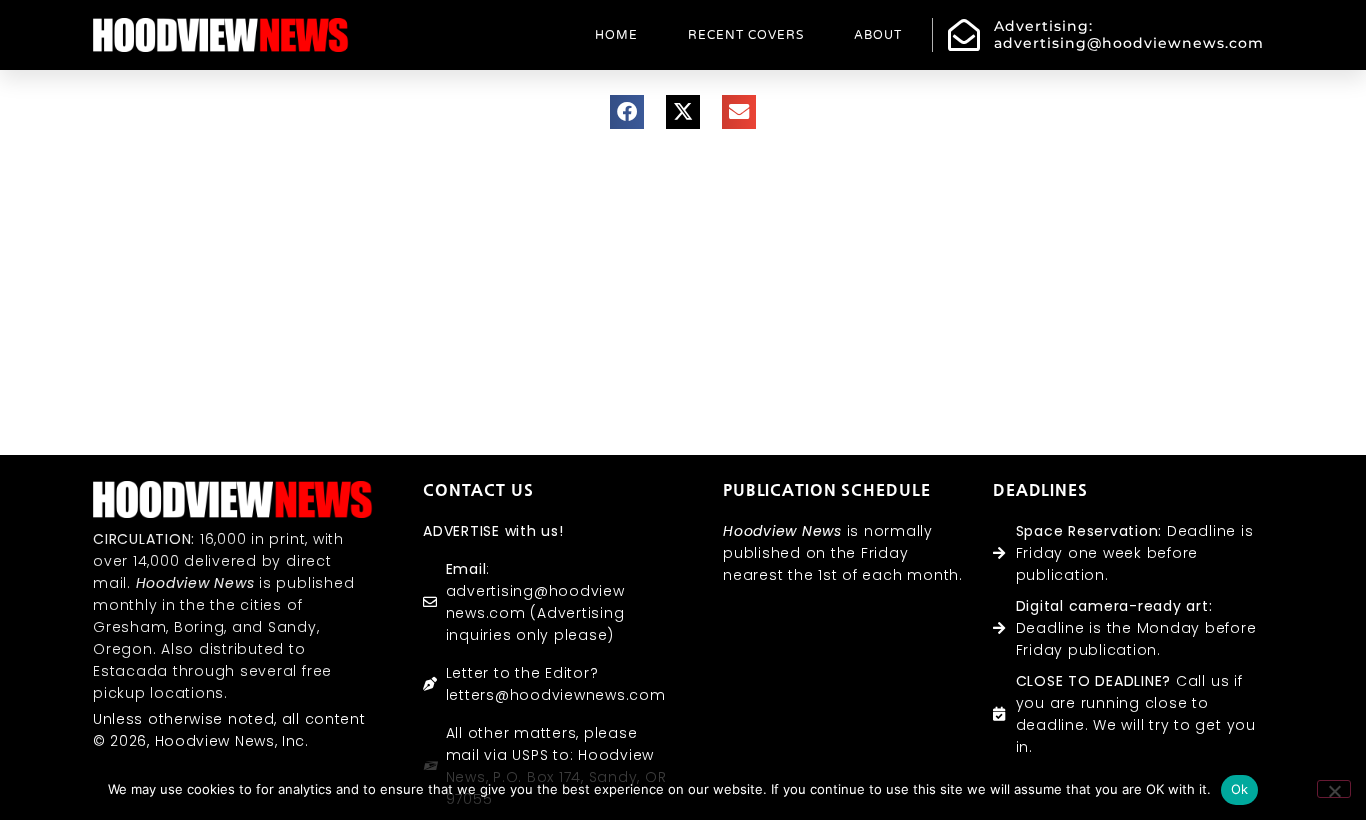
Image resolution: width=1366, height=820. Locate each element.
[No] (1334, 789)
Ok (1240, 789)
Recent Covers (746, 35)
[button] (627, 112)
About (878, 35)
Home (616, 35)
